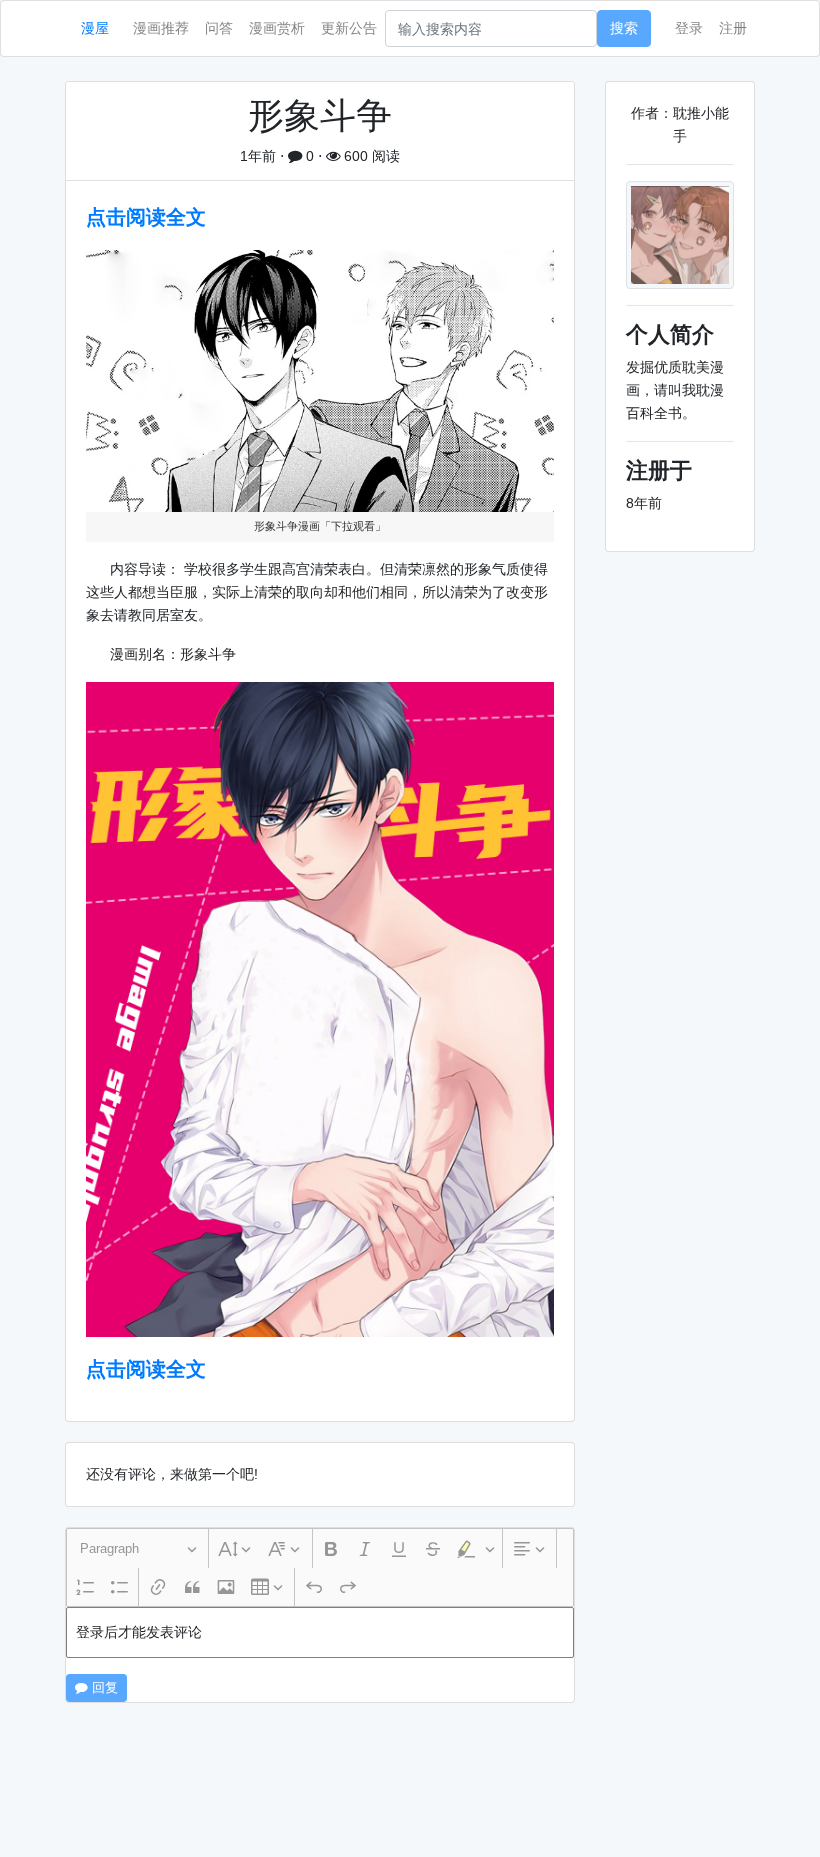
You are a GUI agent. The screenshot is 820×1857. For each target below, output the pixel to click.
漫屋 (95, 28)
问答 (219, 28)
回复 (103, 1688)
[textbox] (320, 1632)
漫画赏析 (277, 28)
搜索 (624, 28)
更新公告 (349, 28)
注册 (733, 28)
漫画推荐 (161, 28)
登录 (689, 28)
